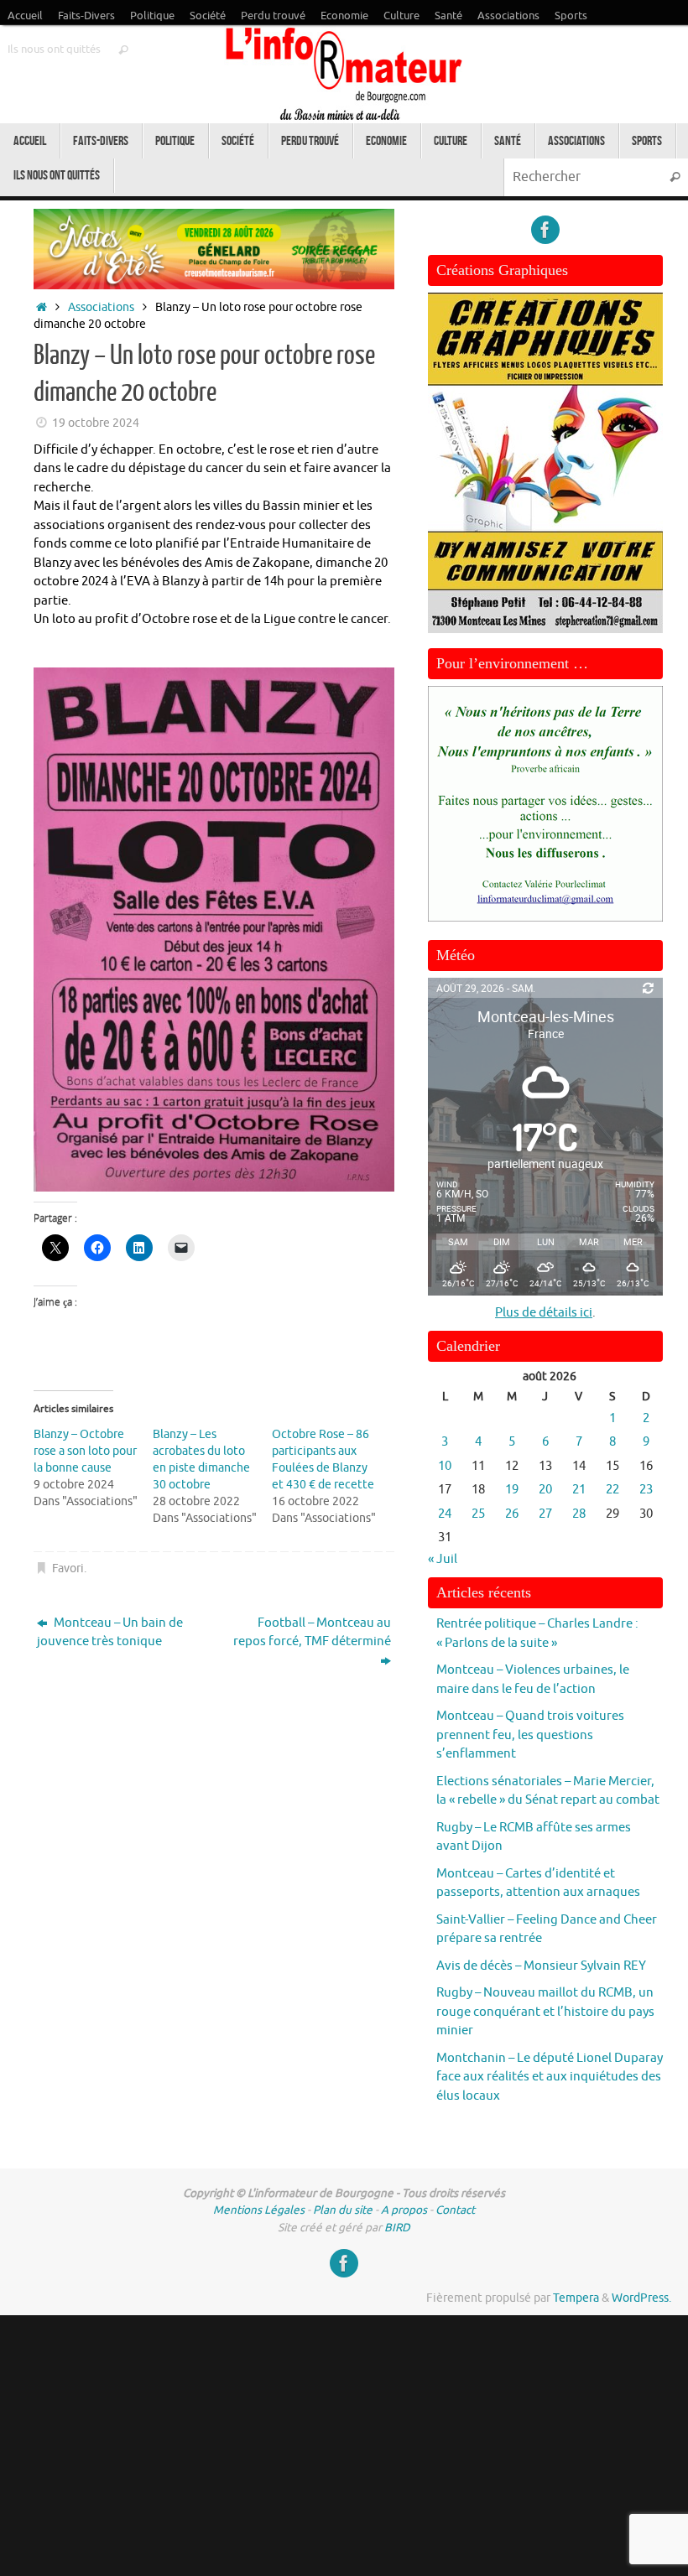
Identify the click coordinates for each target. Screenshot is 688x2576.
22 (612, 1490)
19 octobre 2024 (96, 423)
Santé (448, 16)
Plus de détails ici (544, 1313)
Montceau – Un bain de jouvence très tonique (110, 1633)
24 (445, 1514)
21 (579, 1490)
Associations (508, 16)
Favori (68, 1568)
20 (545, 1490)
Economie (344, 16)
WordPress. (641, 2298)
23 (646, 1490)
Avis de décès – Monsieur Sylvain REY (541, 1966)
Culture (401, 16)
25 (478, 1514)
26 (512, 1514)
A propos (404, 2210)
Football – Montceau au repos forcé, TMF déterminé (312, 1633)
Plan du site (343, 2210)
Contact (455, 2210)
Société (208, 16)
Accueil (25, 16)
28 (579, 1514)
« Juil (443, 1559)
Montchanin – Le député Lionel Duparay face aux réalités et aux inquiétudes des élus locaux (550, 2077)
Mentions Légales (259, 2210)
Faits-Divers (86, 16)
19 (512, 1490)
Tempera (576, 2298)
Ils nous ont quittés (54, 49)
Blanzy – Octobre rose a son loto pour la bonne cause (85, 1451)
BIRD (397, 2228)
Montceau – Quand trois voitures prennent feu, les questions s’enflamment (530, 1735)
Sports (571, 16)
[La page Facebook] (545, 230)
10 (445, 1466)
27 (545, 1514)
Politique (152, 16)
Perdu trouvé (273, 16)
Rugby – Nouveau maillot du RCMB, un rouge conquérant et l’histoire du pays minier (545, 2012)
